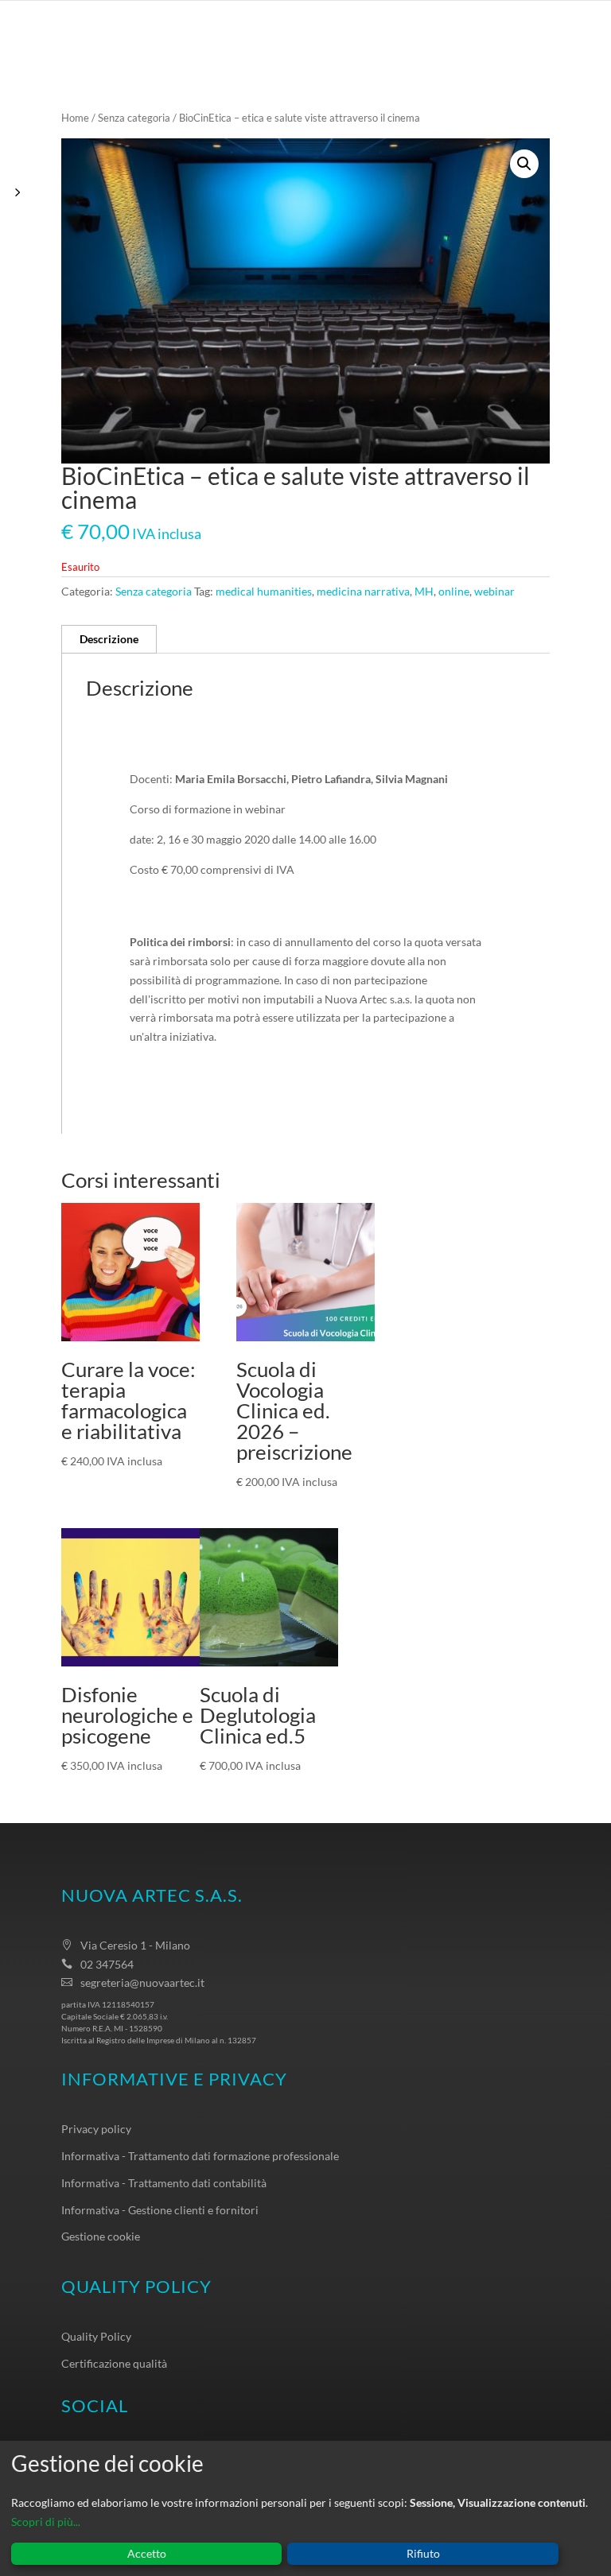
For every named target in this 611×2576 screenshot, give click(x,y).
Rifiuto (423, 2553)
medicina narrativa (363, 591)
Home (75, 118)
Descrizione (109, 639)
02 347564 (107, 1964)
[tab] (109, 639)
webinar (494, 591)
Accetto (147, 2553)
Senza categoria (134, 118)
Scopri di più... (46, 2522)
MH (424, 591)
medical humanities (264, 591)
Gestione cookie (101, 2236)
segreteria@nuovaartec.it (142, 1982)
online (454, 591)
